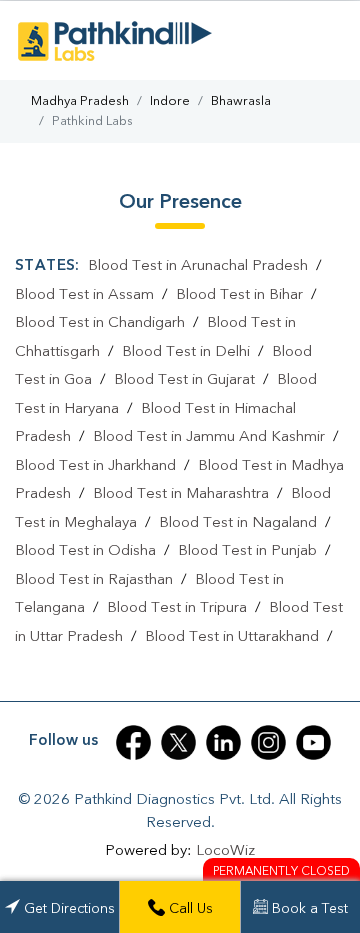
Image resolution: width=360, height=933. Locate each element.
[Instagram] (268, 742)
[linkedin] (223, 742)
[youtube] (313, 742)
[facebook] (133, 742)
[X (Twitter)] (178, 742)
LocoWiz (225, 851)
